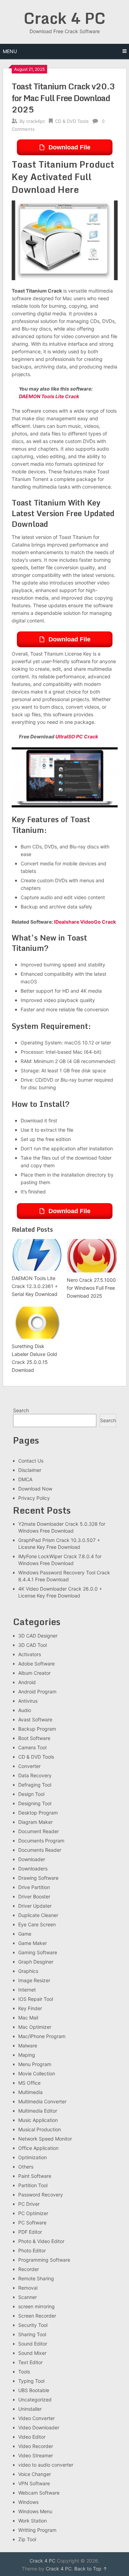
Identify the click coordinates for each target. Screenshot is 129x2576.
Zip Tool (27, 2539)
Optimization (33, 2157)
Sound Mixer (32, 2353)
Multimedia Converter (42, 2101)
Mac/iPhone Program (42, 2036)
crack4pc (36, 121)
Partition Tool (33, 2185)
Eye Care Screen (37, 1924)
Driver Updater (35, 1906)
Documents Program (41, 1841)
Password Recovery (41, 2195)
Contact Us (31, 1461)
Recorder (29, 2269)
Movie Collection (37, 2073)
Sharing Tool (32, 2334)
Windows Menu (35, 2511)
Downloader (32, 1859)
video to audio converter (46, 2465)
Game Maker (33, 1943)
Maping (27, 2055)
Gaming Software (38, 1952)
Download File (69, 147)
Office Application (38, 2148)
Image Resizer (34, 1980)
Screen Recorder (37, 2316)
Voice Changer (35, 2474)
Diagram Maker (35, 1822)
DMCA (25, 1479)
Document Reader (39, 1831)
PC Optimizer (33, 2213)
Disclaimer (30, 1470)
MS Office (29, 2083)
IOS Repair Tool (36, 1999)
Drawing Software (38, 1878)
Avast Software (35, 1719)
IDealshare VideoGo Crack (85, 922)
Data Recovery (35, 1775)
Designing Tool (35, 1803)
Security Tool (33, 2325)
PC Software (32, 2223)
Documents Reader (40, 1850)
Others (26, 2167)
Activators (30, 1654)
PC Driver (29, 2204)
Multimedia (30, 2092)
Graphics (28, 1971)
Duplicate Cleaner (38, 1915)
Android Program (37, 1692)
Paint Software (35, 2176)
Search (21, 1410)
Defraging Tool (35, 1785)
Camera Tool (32, 1747)
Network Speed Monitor (45, 2139)
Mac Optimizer (35, 2027)
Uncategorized (35, 2400)
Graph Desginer (36, 1962)
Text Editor (30, 2362)
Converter (29, 1766)
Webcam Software (39, 2493)
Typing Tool (31, 2381)
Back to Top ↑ (91, 2569)
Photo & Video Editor (41, 2241)
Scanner (28, 2297)
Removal (28, 2288)
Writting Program (37, 2530)
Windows (28, 2502)
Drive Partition (34, 1887)
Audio (25, 1710)
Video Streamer (36, 2455)
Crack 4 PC (65, 18)
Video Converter (36, 2418)
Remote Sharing (36, 2278)
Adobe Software (36, 1664)
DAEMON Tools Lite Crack (49, 396)
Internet (27, 1990)
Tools (24, 2372)
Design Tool (31, 1794)
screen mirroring (36, 2306)
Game (25, 1934)
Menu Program (35, 2064)
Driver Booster (34, 1896)
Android (27, 1682)
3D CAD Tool (33, 1645)
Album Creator (34, 1673)
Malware (28, 2046)
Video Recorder (36, 2446)
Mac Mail (28, 2018)
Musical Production (40, 2129)
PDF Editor (30, 2232)
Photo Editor (32, 2250)
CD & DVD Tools (72, 121)
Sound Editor (33, 2344)
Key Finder (30, 2008)
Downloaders (33, 1869)
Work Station (33, 2521)
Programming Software (44, 2260)
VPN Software (34, 2483)
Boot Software (34, 1738)
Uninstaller (30, 2409)
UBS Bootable (34, 2390)
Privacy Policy (34, 1498)
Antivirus (28, 1701)
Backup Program (37, 1729)
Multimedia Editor (38, 2111)
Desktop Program (38, 1813)
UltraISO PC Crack (77, 736)
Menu (10, 51)
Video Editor (32, 2437)
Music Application (38, 2120)
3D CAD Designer (38, 1636)
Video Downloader (39, 2427)
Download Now (35, 1489)
